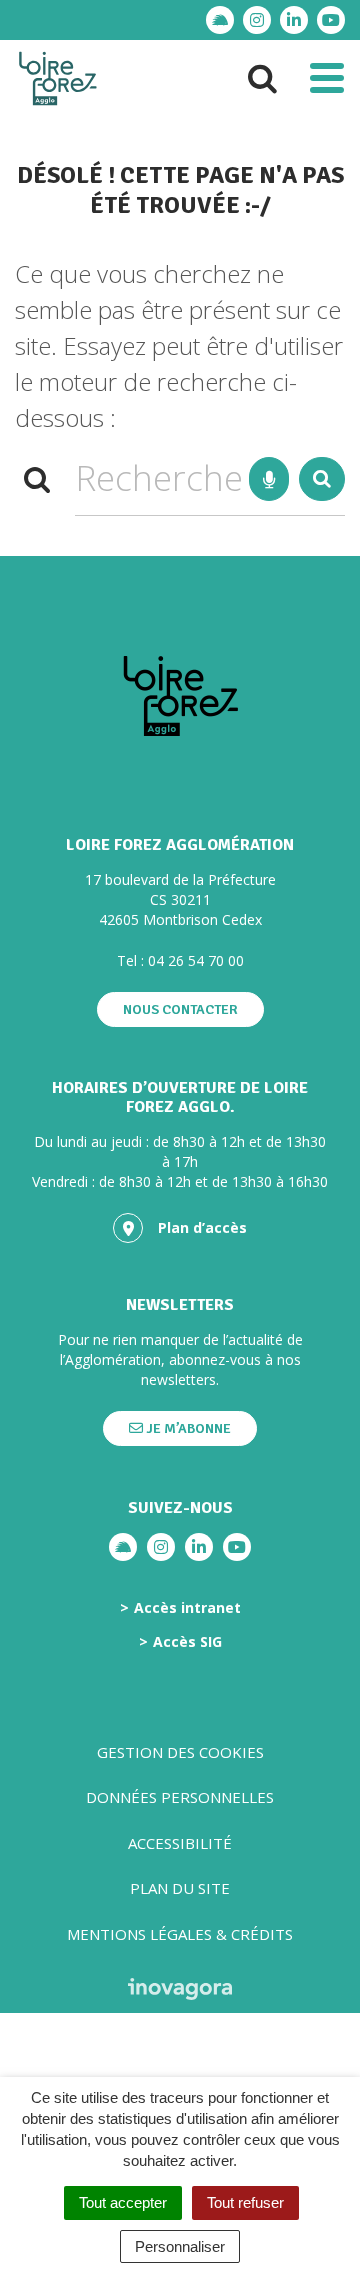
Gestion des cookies (180, 1752)
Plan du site (180, 1888)
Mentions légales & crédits (180, 1934)
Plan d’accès (202, 1227)
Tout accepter (123, 2202)
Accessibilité (180, 1843)
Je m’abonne (187, 1428)
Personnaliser (180, 2246)
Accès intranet (187, 1608)
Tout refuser (245, 2202)
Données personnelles (180, 1797)
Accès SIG (187, 1642)
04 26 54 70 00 (196, 960)
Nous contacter (180, 1009)
